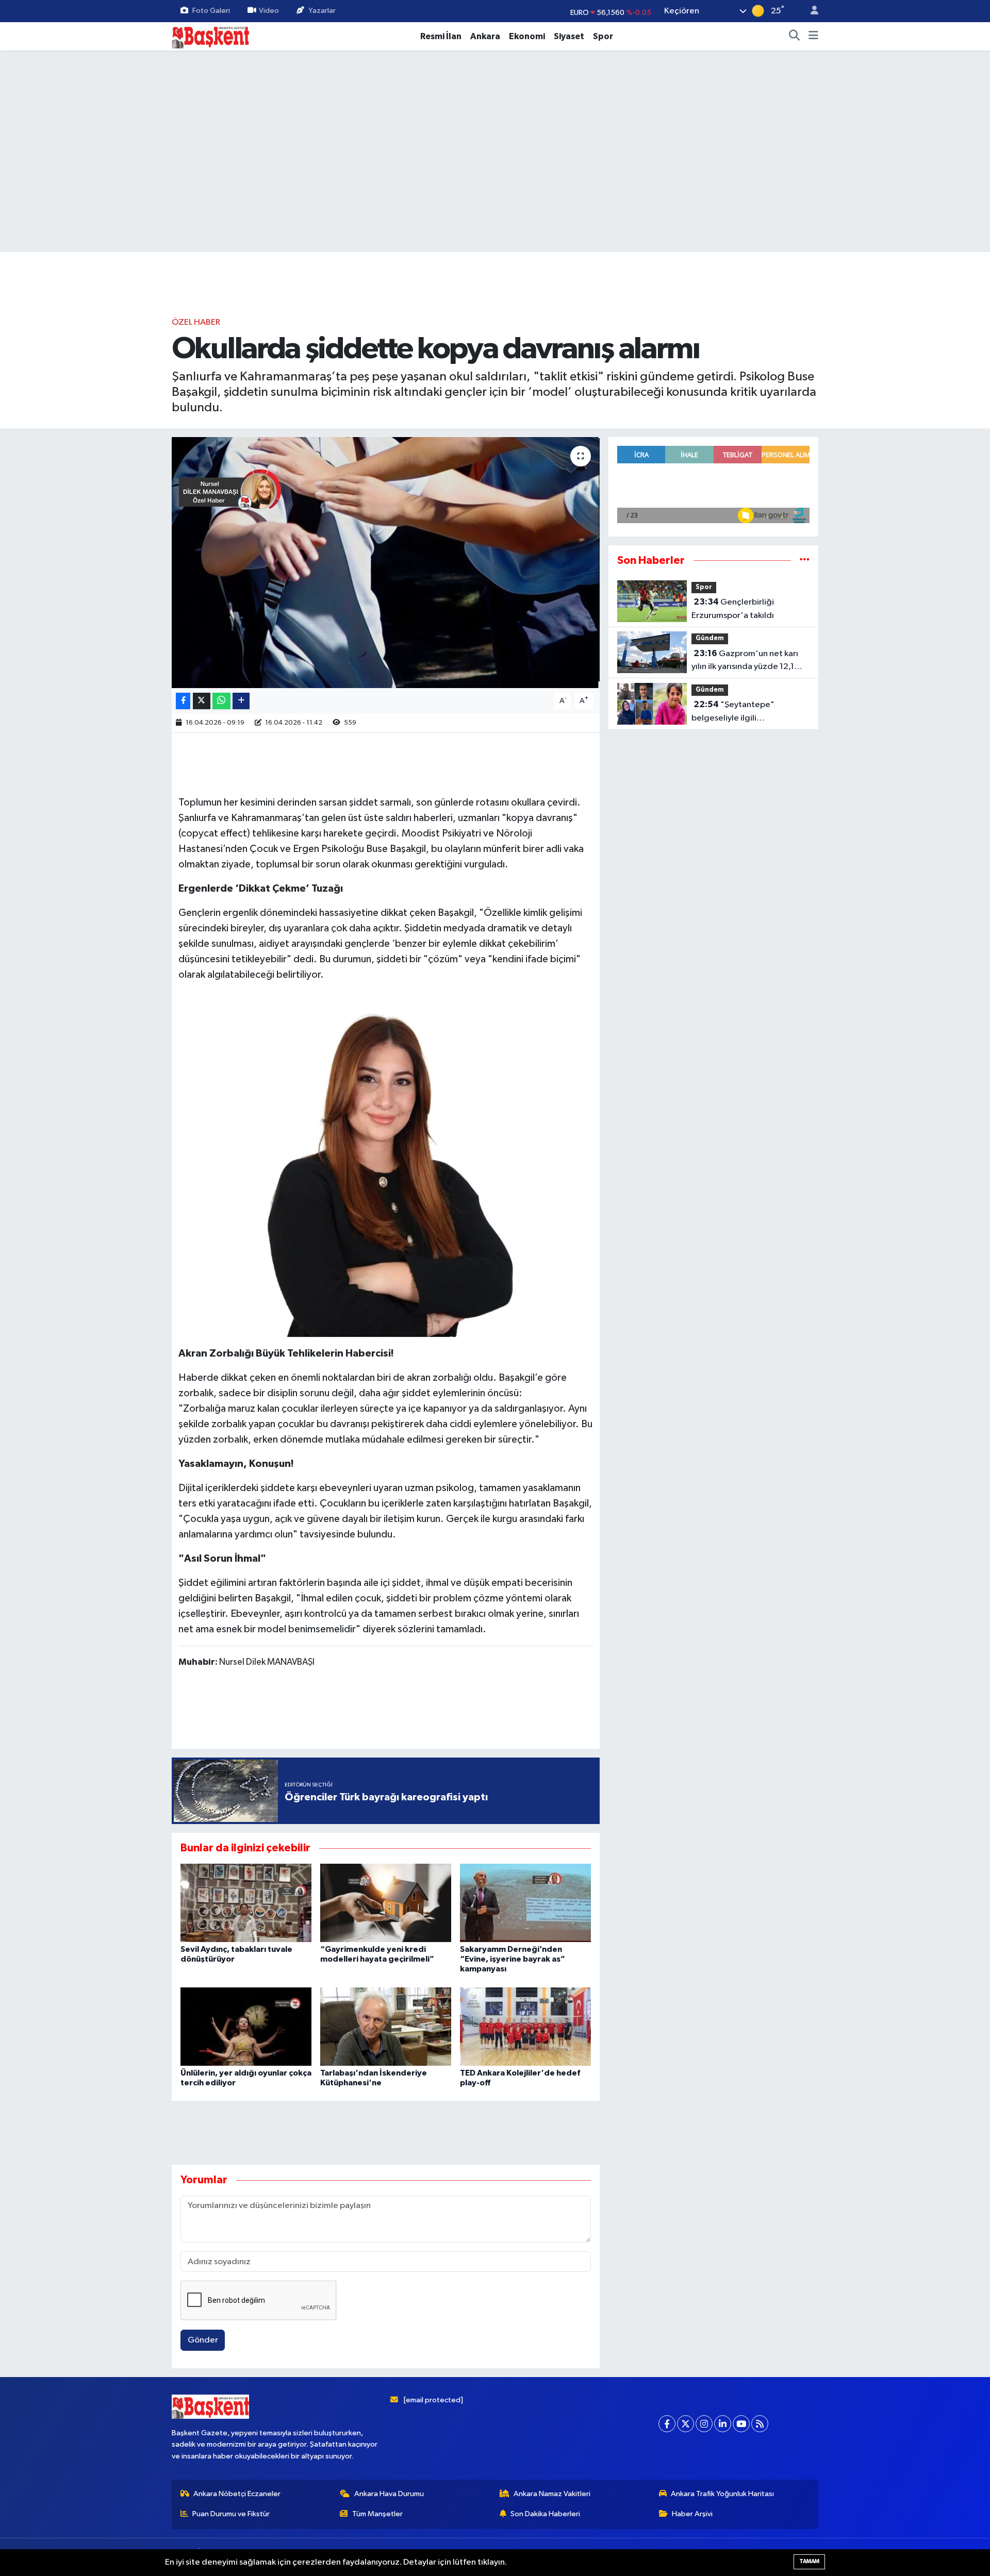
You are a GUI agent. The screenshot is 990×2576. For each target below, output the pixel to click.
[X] (686, 2424)
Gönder (203, 2340)
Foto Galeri (211, 11)
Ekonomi (527, 36)
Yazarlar (322, 11)
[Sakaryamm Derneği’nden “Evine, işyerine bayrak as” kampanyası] (525, 1903)
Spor (603, 36)
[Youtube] (741, 2424)
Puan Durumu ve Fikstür (231, 2514)
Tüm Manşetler (377, 2514)
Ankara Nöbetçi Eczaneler (237, 2494)
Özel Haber (196, 322)
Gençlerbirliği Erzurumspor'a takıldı (733, 609)
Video (269, 11)
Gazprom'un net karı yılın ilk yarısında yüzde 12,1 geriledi (745, 661)
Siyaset (569, 36)
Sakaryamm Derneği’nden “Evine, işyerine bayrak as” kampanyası (513, 1959)
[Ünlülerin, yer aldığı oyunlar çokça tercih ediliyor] (246, 2026)
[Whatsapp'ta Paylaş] (221, 701)
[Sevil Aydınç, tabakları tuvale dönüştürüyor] (246, 1903)
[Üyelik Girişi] (810, 11)
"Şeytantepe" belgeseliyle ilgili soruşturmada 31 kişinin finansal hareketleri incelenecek (736, 712)
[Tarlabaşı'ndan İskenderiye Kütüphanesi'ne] (386, 2026)
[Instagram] (704, 2424)
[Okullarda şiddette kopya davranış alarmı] (386, 563)
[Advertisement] (495, 220)
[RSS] (760, 2424)
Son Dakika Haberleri (545, 2514)
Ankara (485, 36)
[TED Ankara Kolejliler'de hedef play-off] (525, 2026)
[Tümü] (805, 561)
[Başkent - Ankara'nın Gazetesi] (210, 36)
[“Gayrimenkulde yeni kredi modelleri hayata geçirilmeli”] (386, 1903)
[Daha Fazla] (241, 701)
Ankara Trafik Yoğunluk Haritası (722, 2494)
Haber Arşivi (692, 2514)
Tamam (809, 2561)
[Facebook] (667, 2424)
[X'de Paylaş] (202, 701)
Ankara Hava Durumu (389, 2494)
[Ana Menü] (813, 37)
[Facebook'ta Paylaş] (183, 701)
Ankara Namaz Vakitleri (552, 2494)
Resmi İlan (441, 36)
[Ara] (795, 37)
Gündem (710, 638)
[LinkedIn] (723, 2424)
